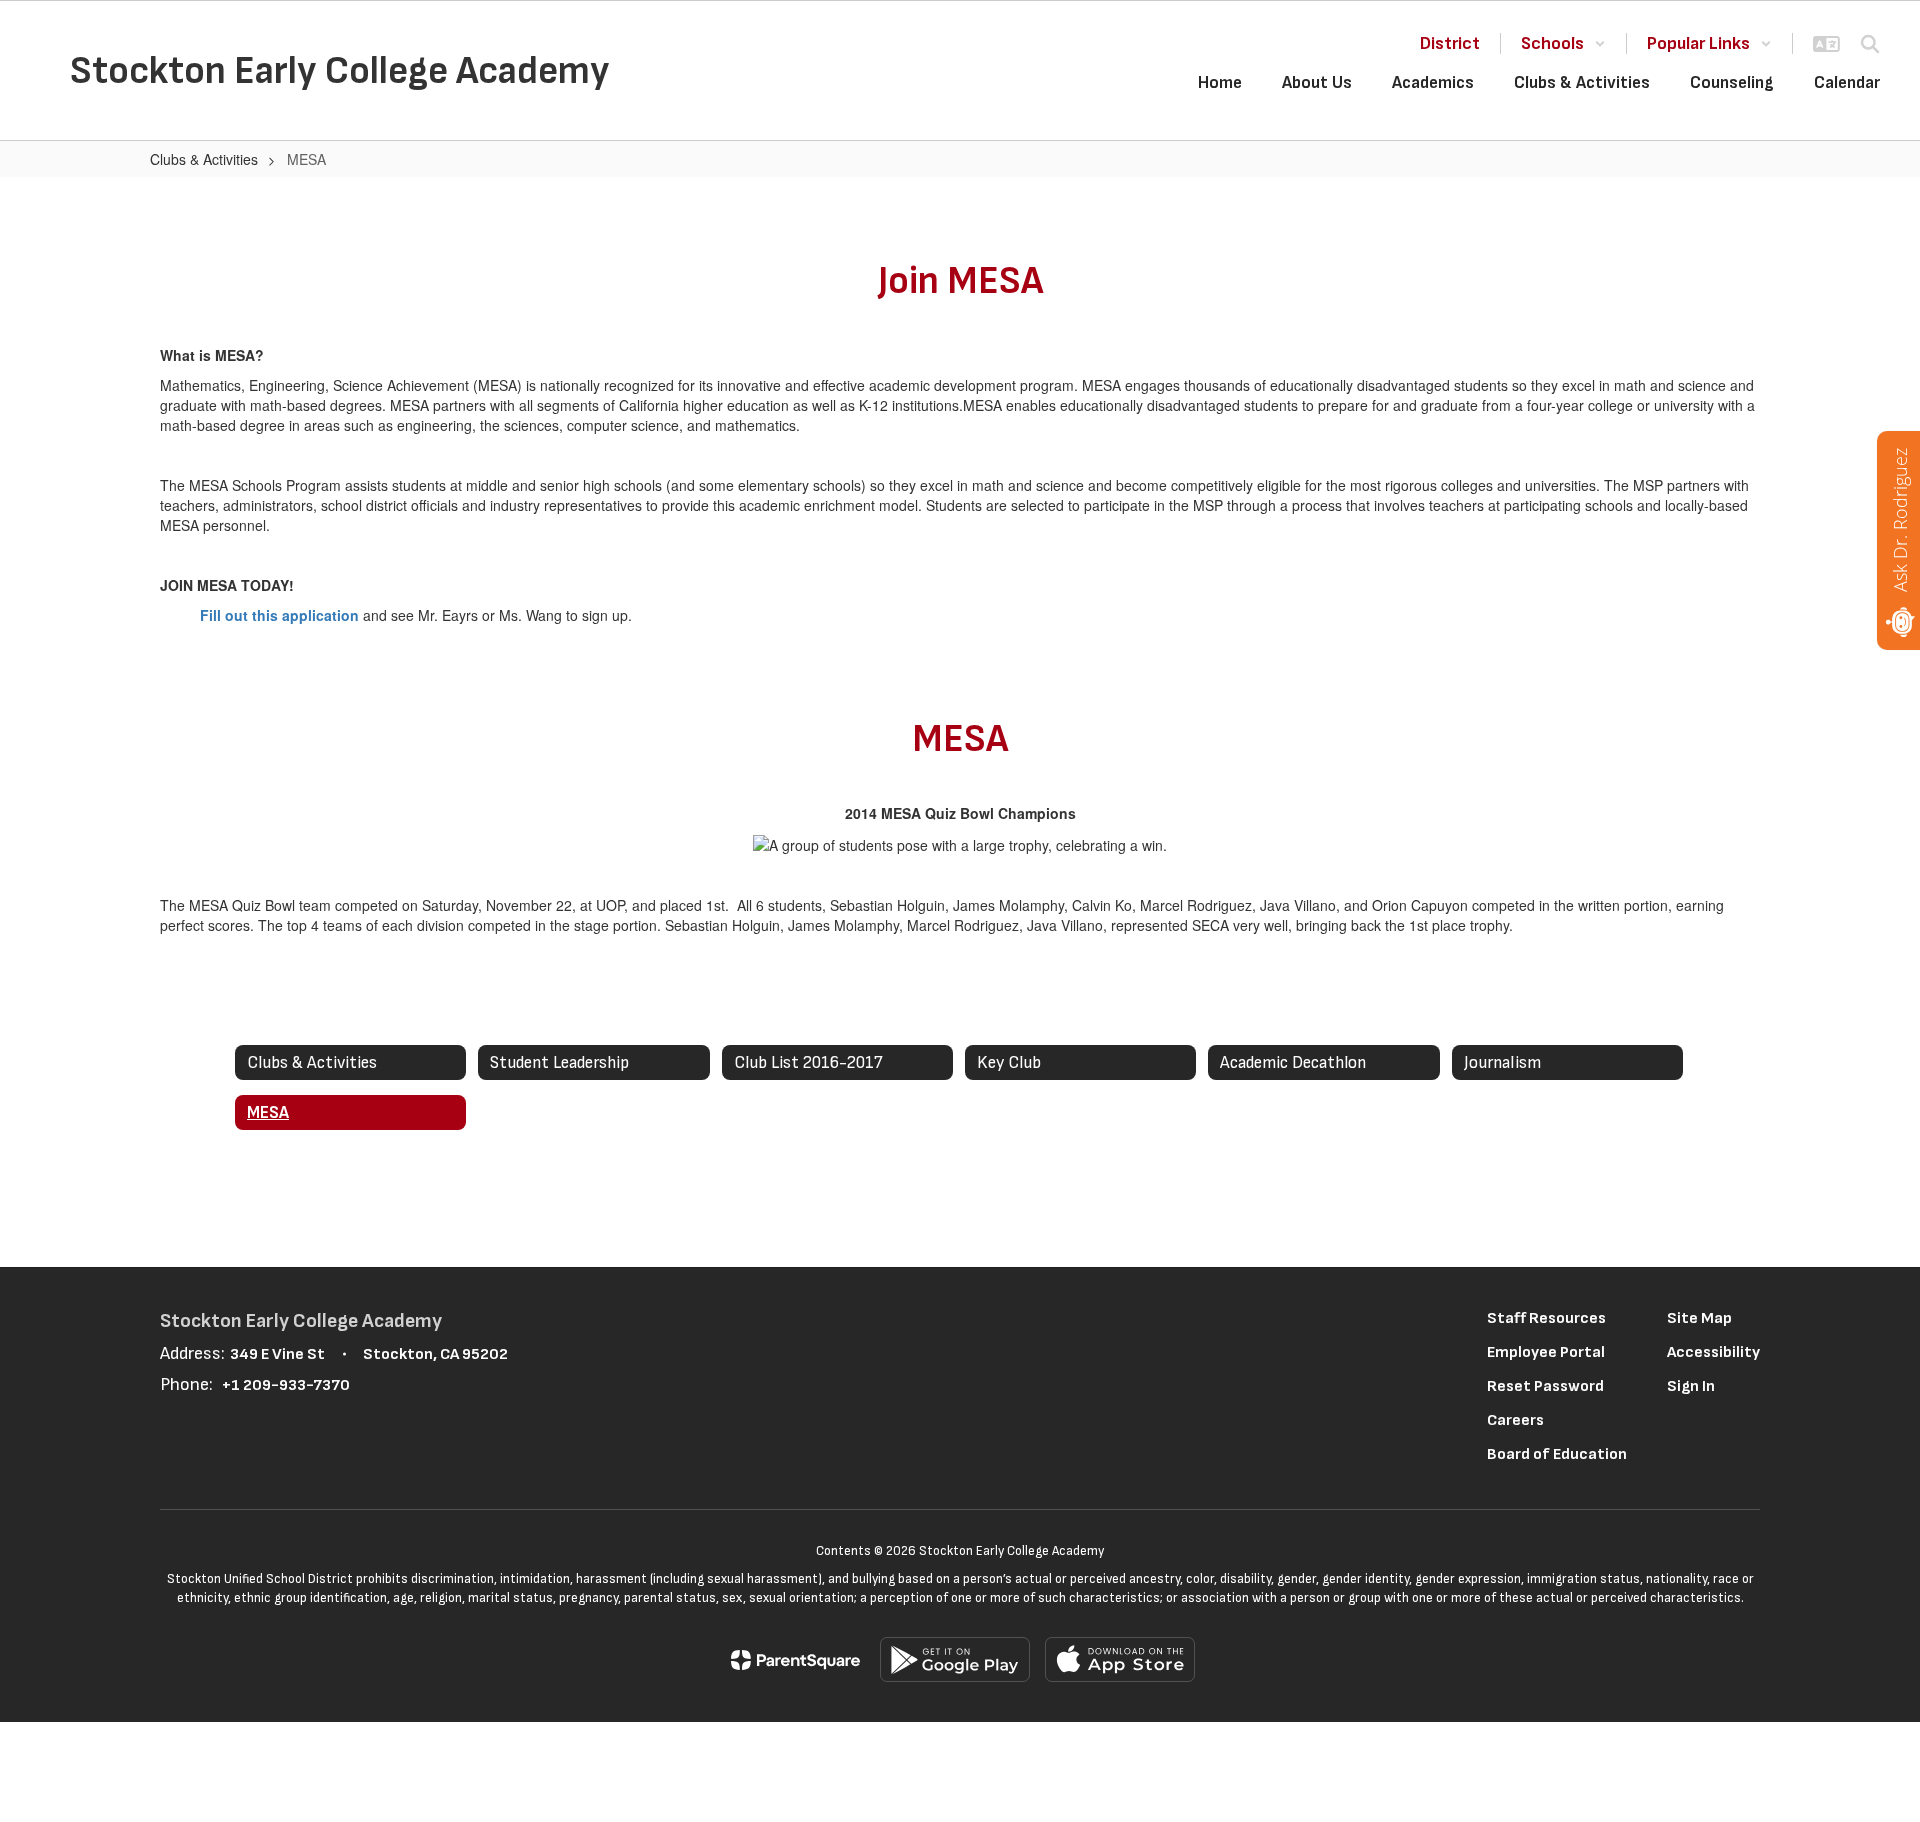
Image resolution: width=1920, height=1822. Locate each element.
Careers (1515, 1420)
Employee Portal (1546, 1352)
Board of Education (1557, 1454)
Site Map (1699, 1318)
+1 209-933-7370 (286, 1385)
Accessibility (1713, 1352)
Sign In (1691, 1386)
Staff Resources (1546, 1318)
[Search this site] (1870, 44)
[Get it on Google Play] (955, 1659)
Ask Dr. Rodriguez (1900, 520)
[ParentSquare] (795, 1660)
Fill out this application (279, 615)
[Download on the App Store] (1120, 1659)
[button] (1563, 43)
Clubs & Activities (204, 159)
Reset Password (1545, 1386)
